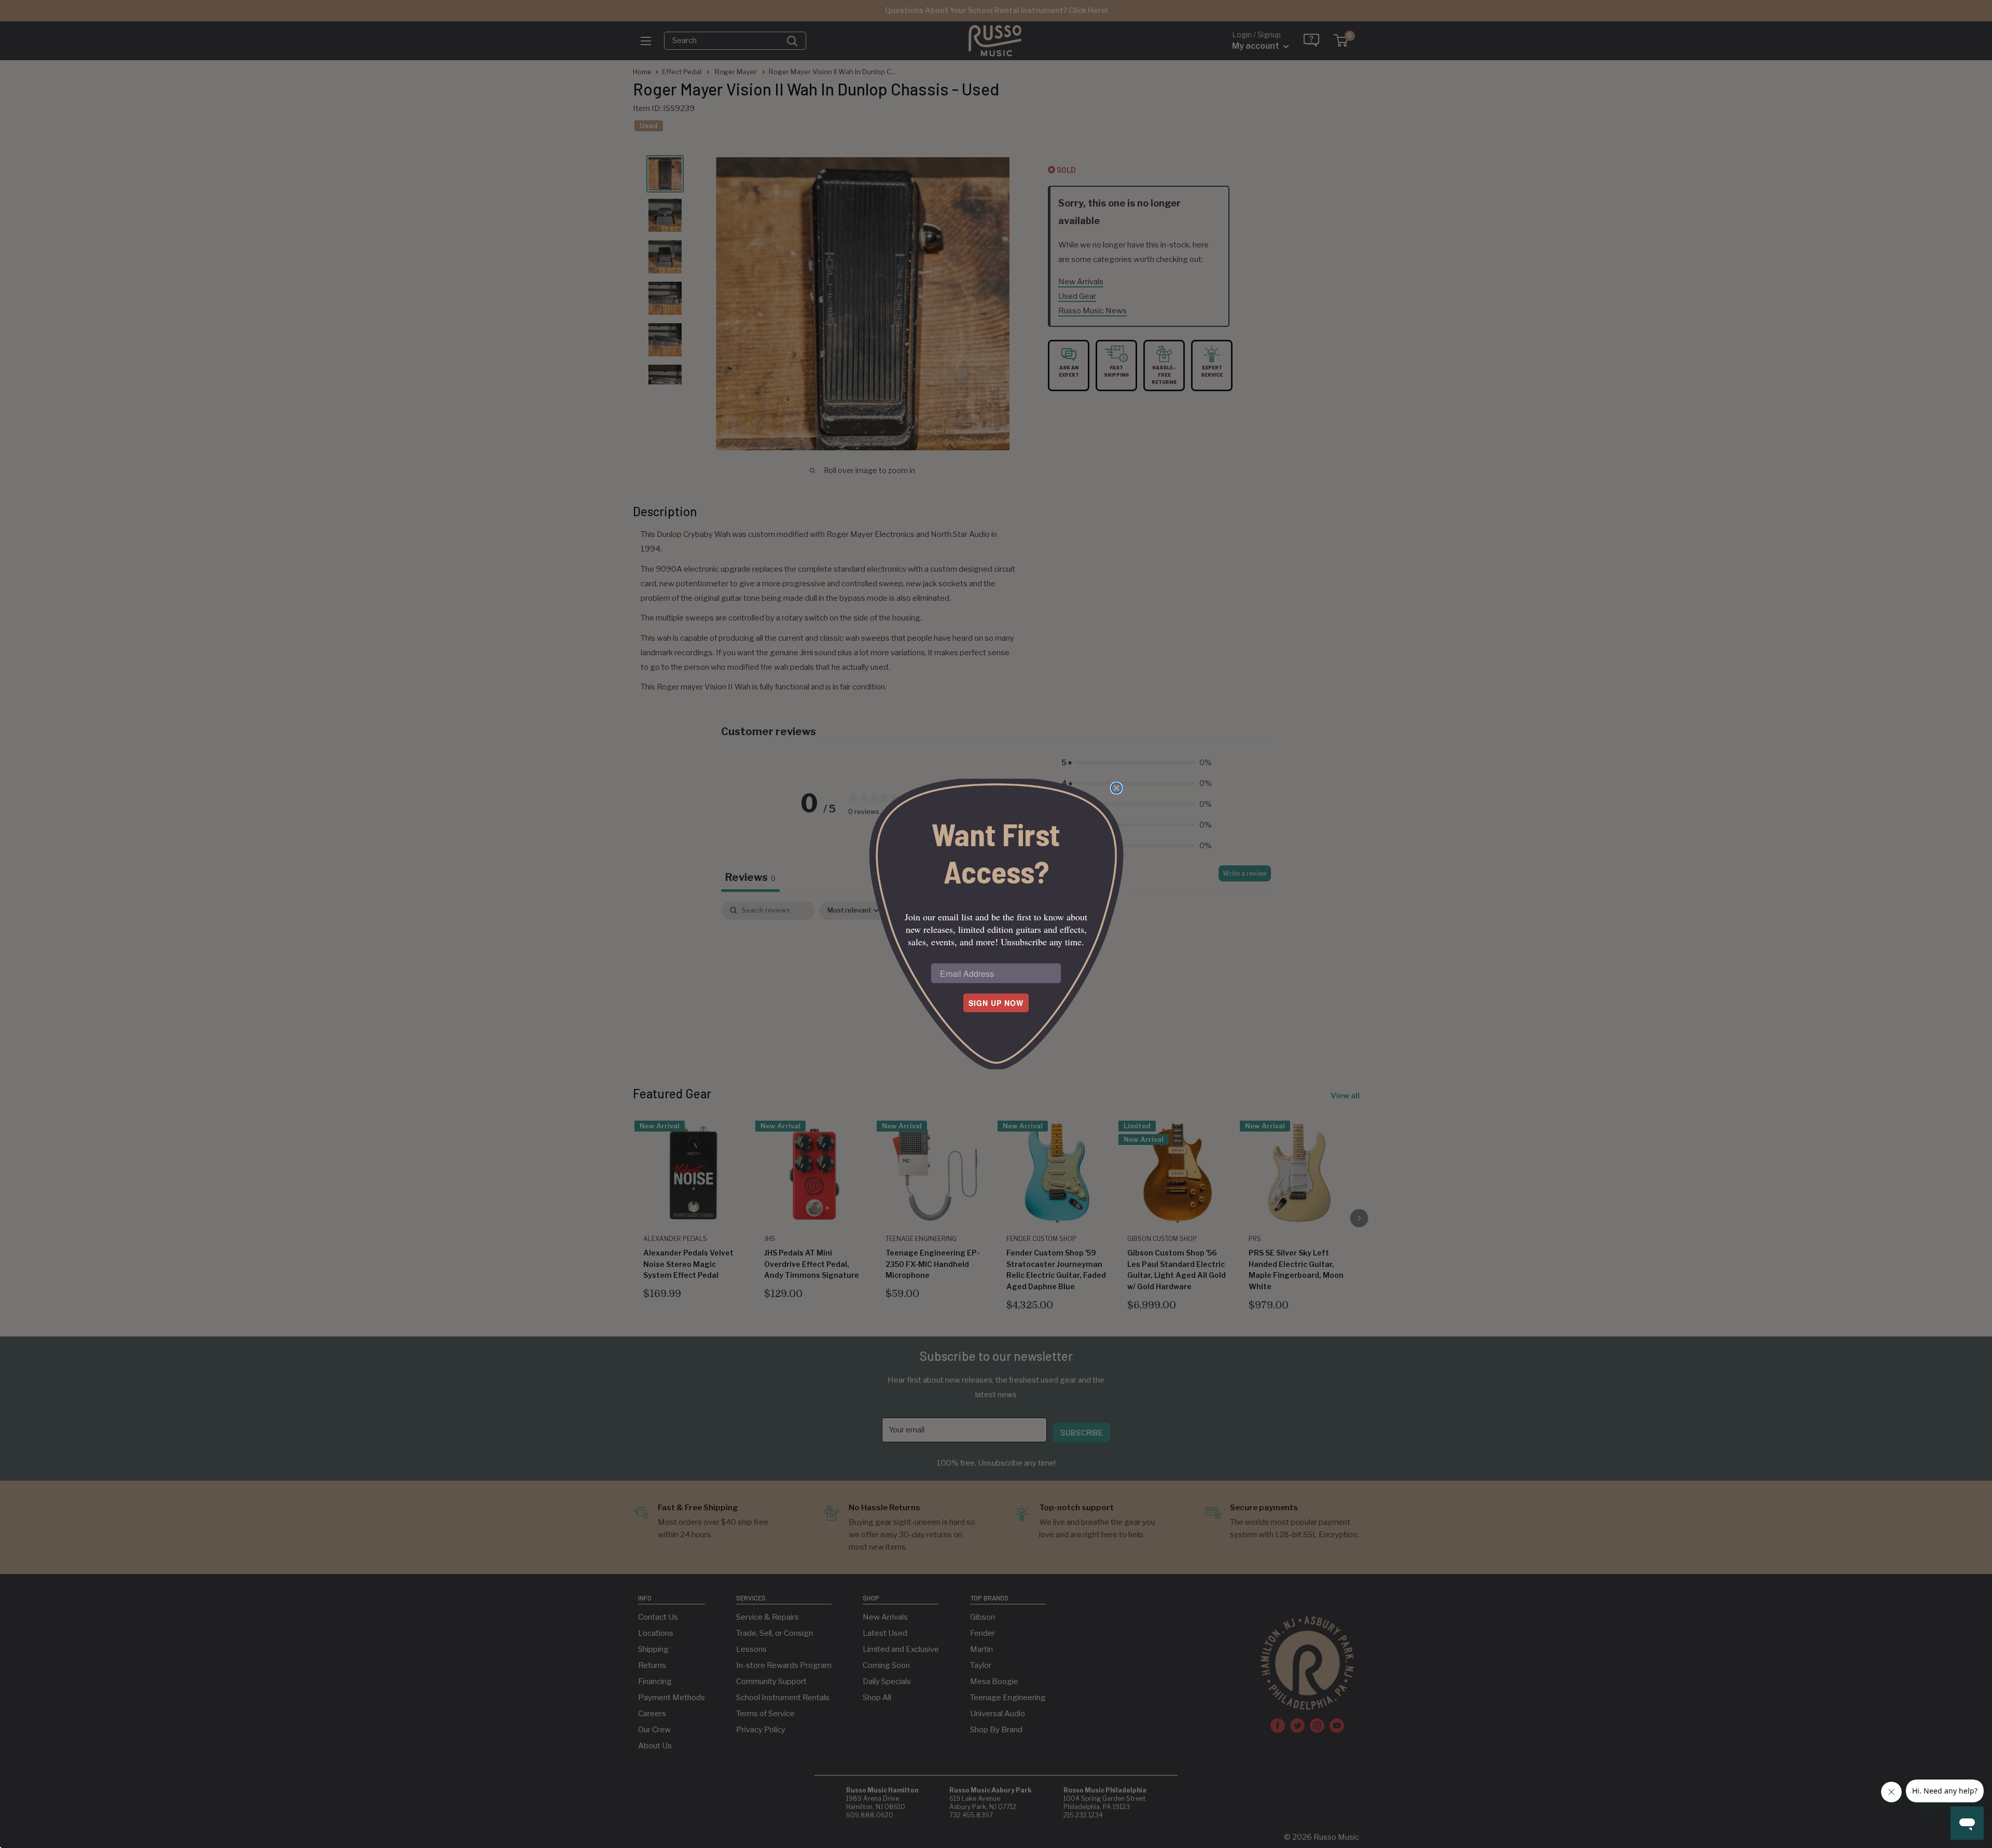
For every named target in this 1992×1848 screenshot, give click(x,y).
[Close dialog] (1116, 788)
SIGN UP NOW (996, 1003)
